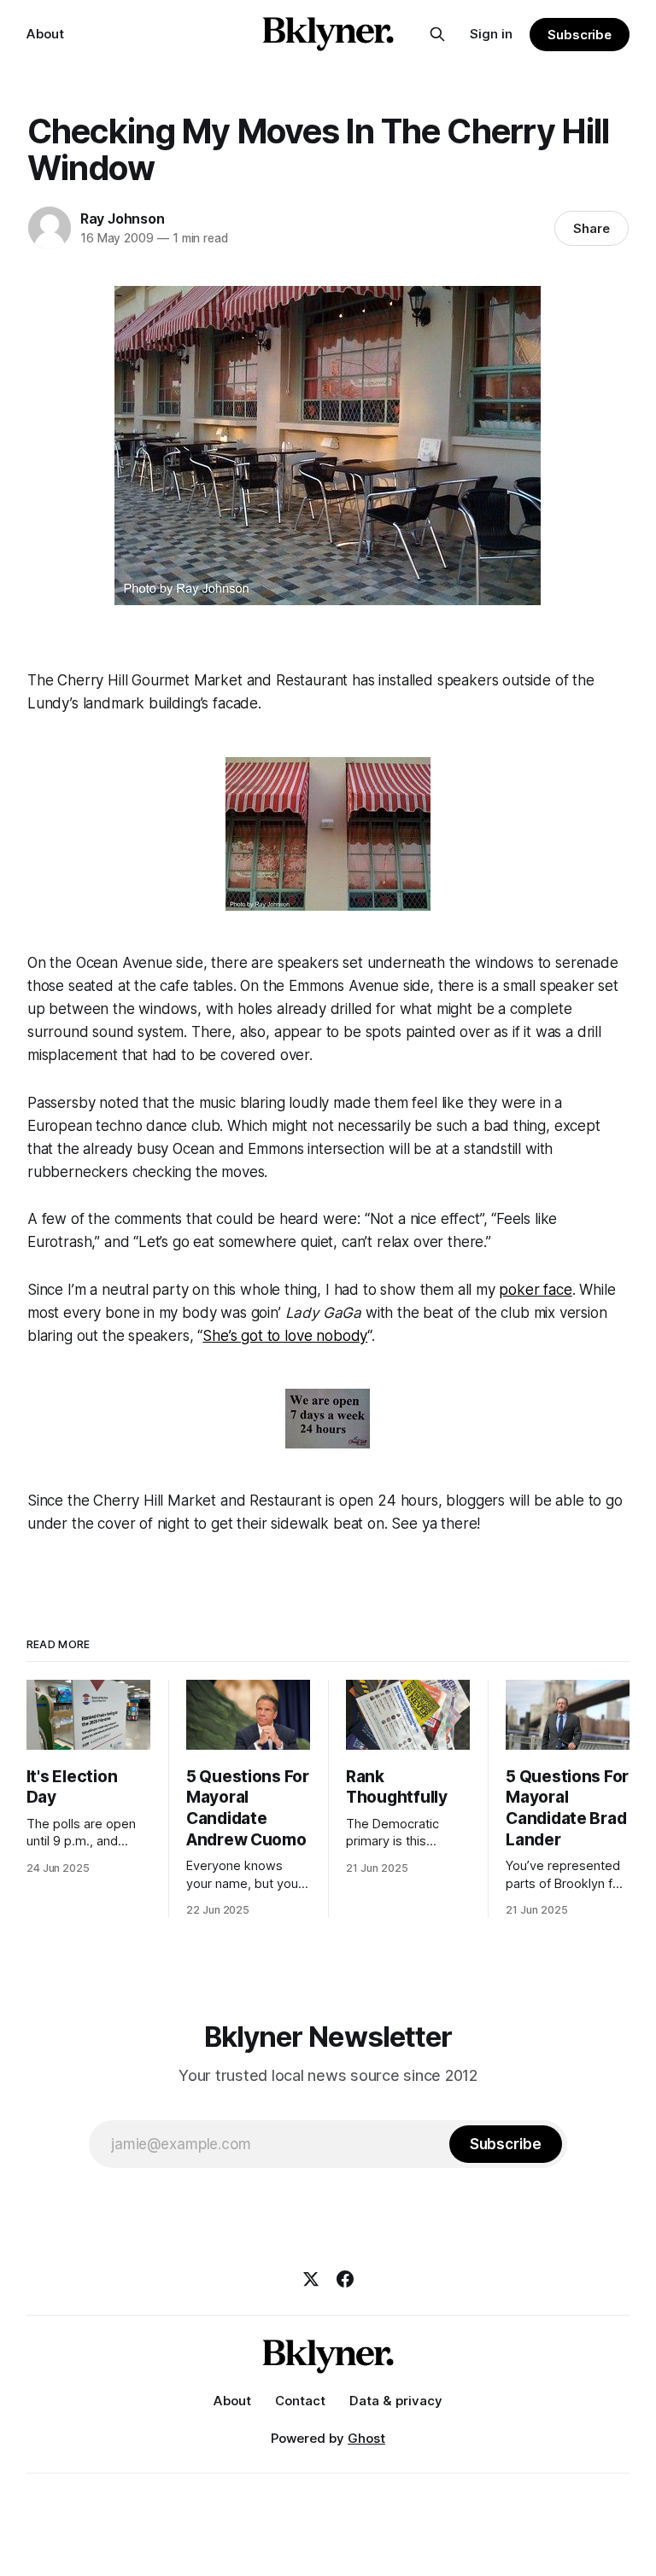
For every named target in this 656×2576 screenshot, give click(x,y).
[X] (311, 2279)
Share (592, 228)
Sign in (491, 34)
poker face (535, 1290)
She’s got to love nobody (285, 1336)
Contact (300, 2401)
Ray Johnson (123, 219)
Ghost (366, 2438)
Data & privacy (396, 2401)
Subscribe (580, 35)
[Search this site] (437, 34)
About (45, 34)
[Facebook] (345, 2279)
